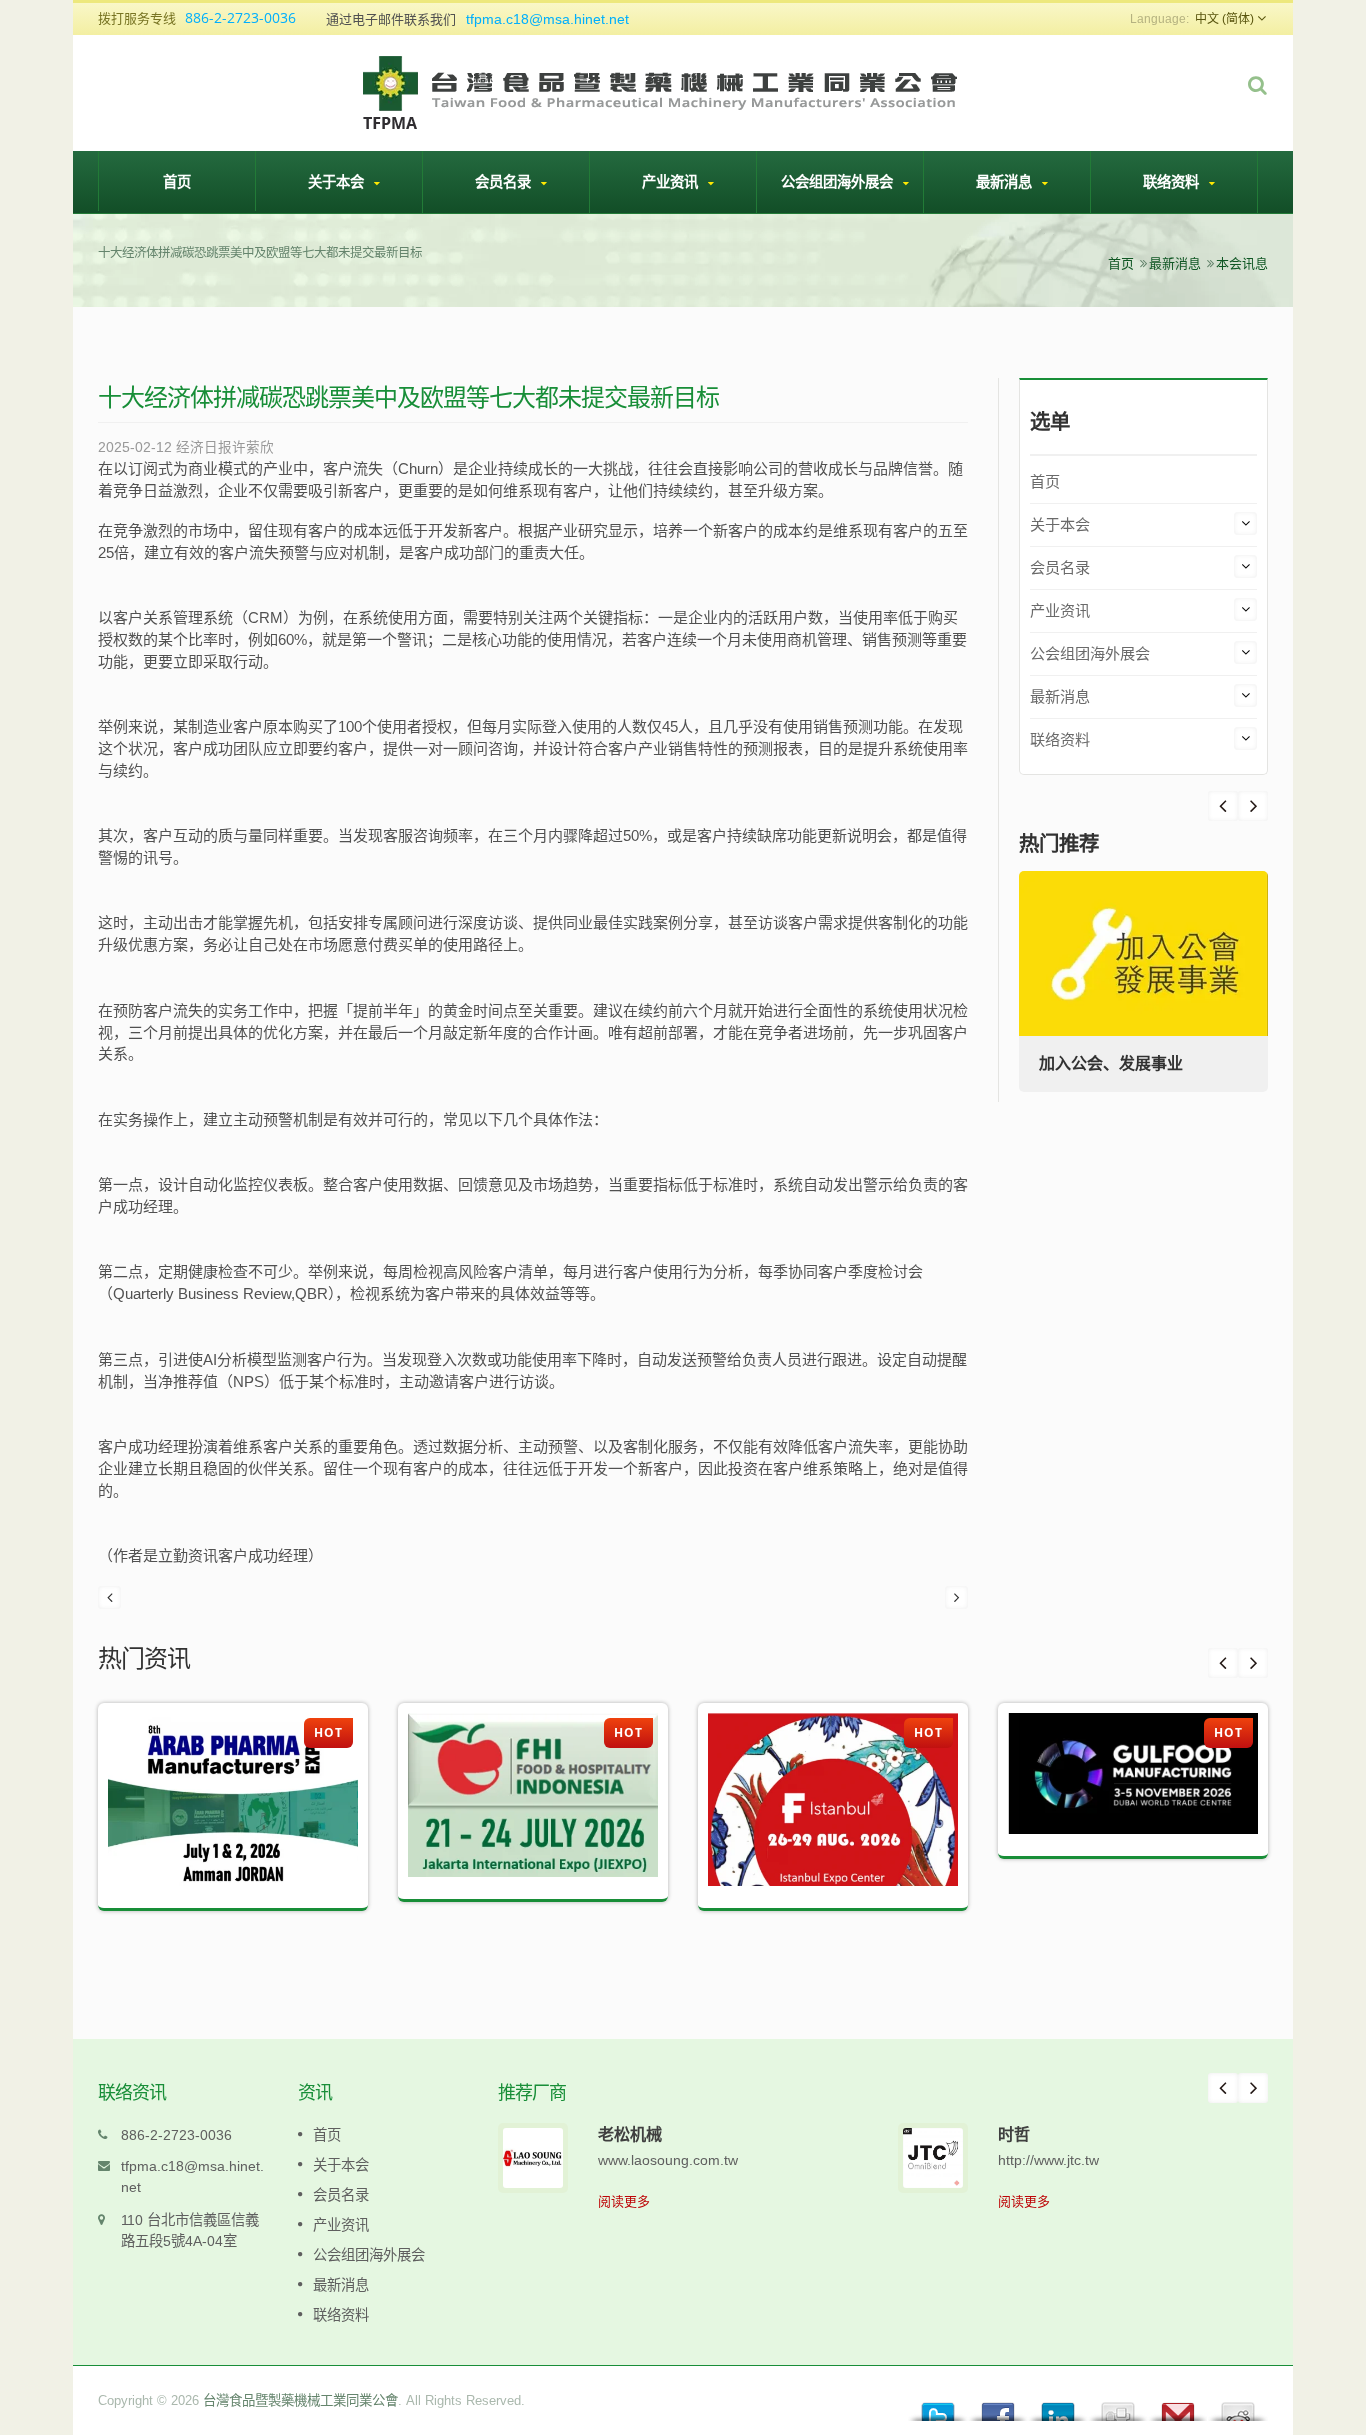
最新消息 (1006, 181)
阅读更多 (624, 2201)
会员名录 (505, 181)
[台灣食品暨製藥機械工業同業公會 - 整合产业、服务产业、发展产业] (662, 91)
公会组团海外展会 (839, 181)
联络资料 (1173, 181)
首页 (177, 181)
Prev (1253, 806)
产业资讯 (672, 181)
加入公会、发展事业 (1111, 1063)
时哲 (1014, 2134)
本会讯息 (1242, 263)
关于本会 (338, 181)
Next (1223, 806)
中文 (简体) (1224, 19)
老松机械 (630, 2134)
